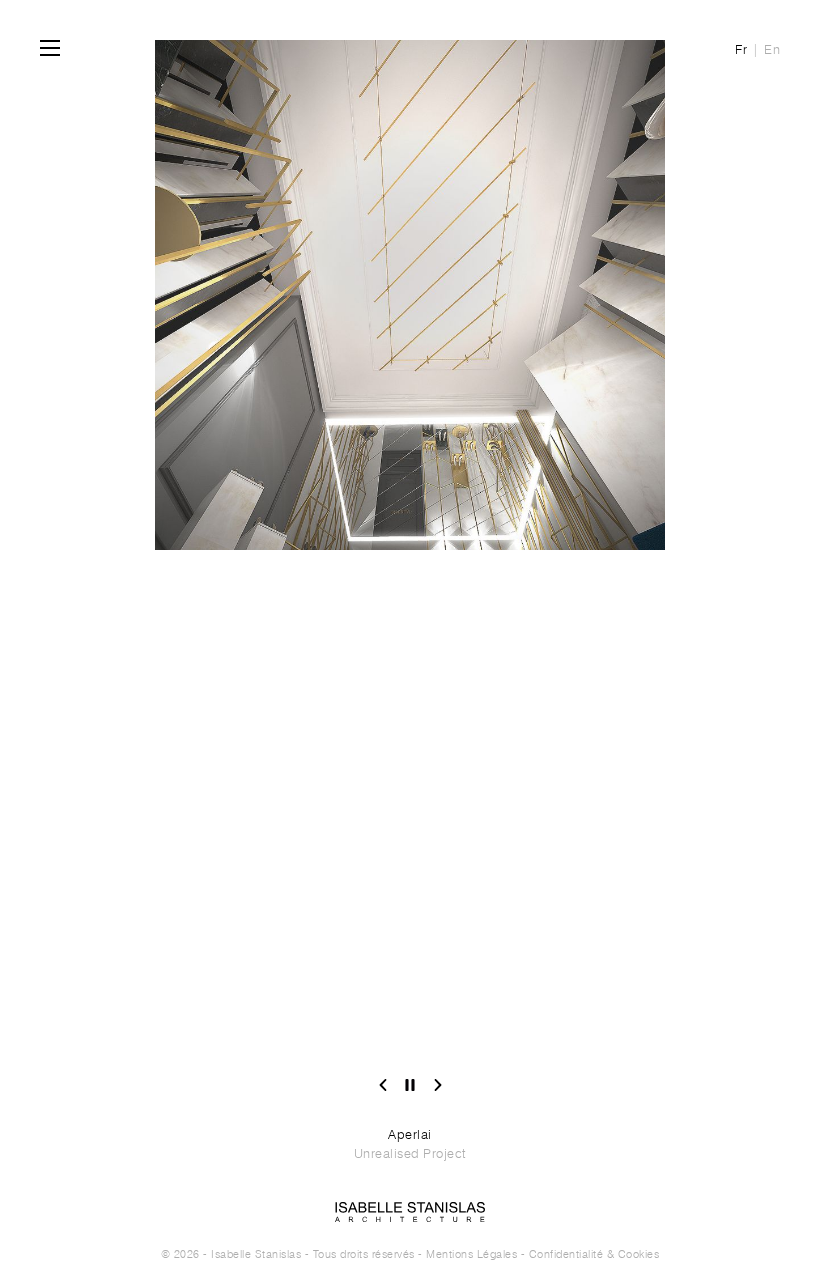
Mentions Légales (471, 1254)
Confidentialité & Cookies (594, 1254)
